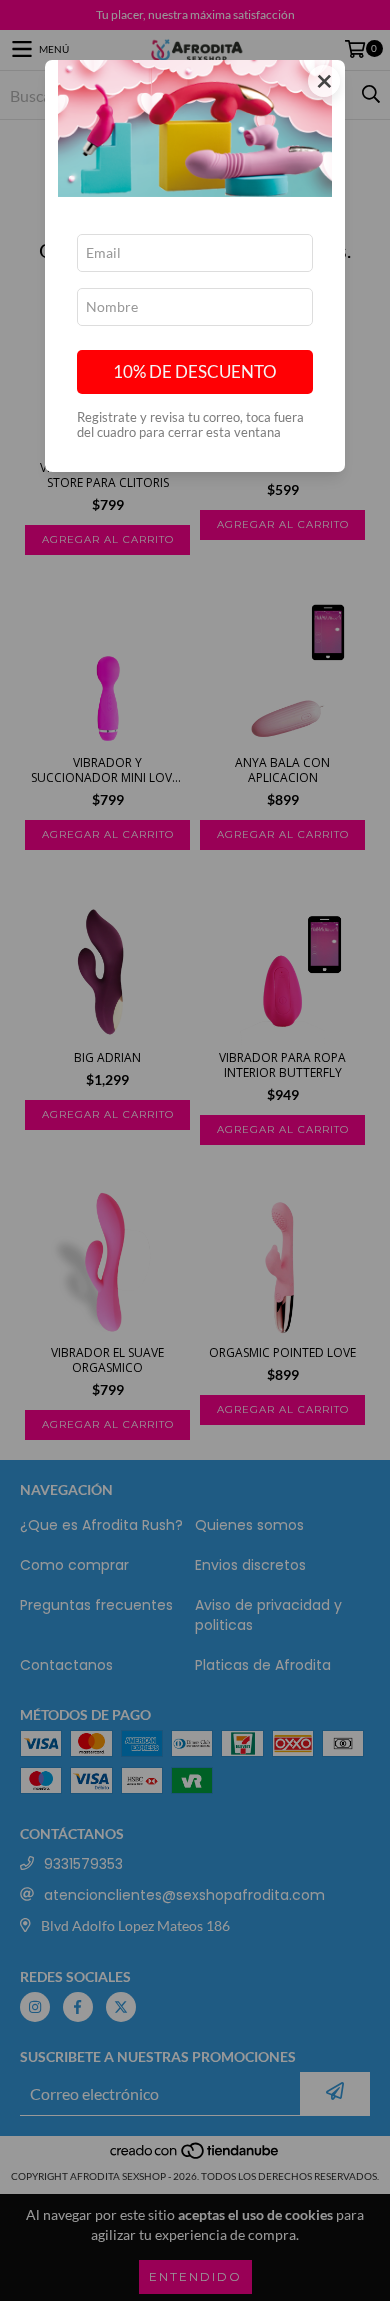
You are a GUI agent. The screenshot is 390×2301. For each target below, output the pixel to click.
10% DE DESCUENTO (195, 371)
